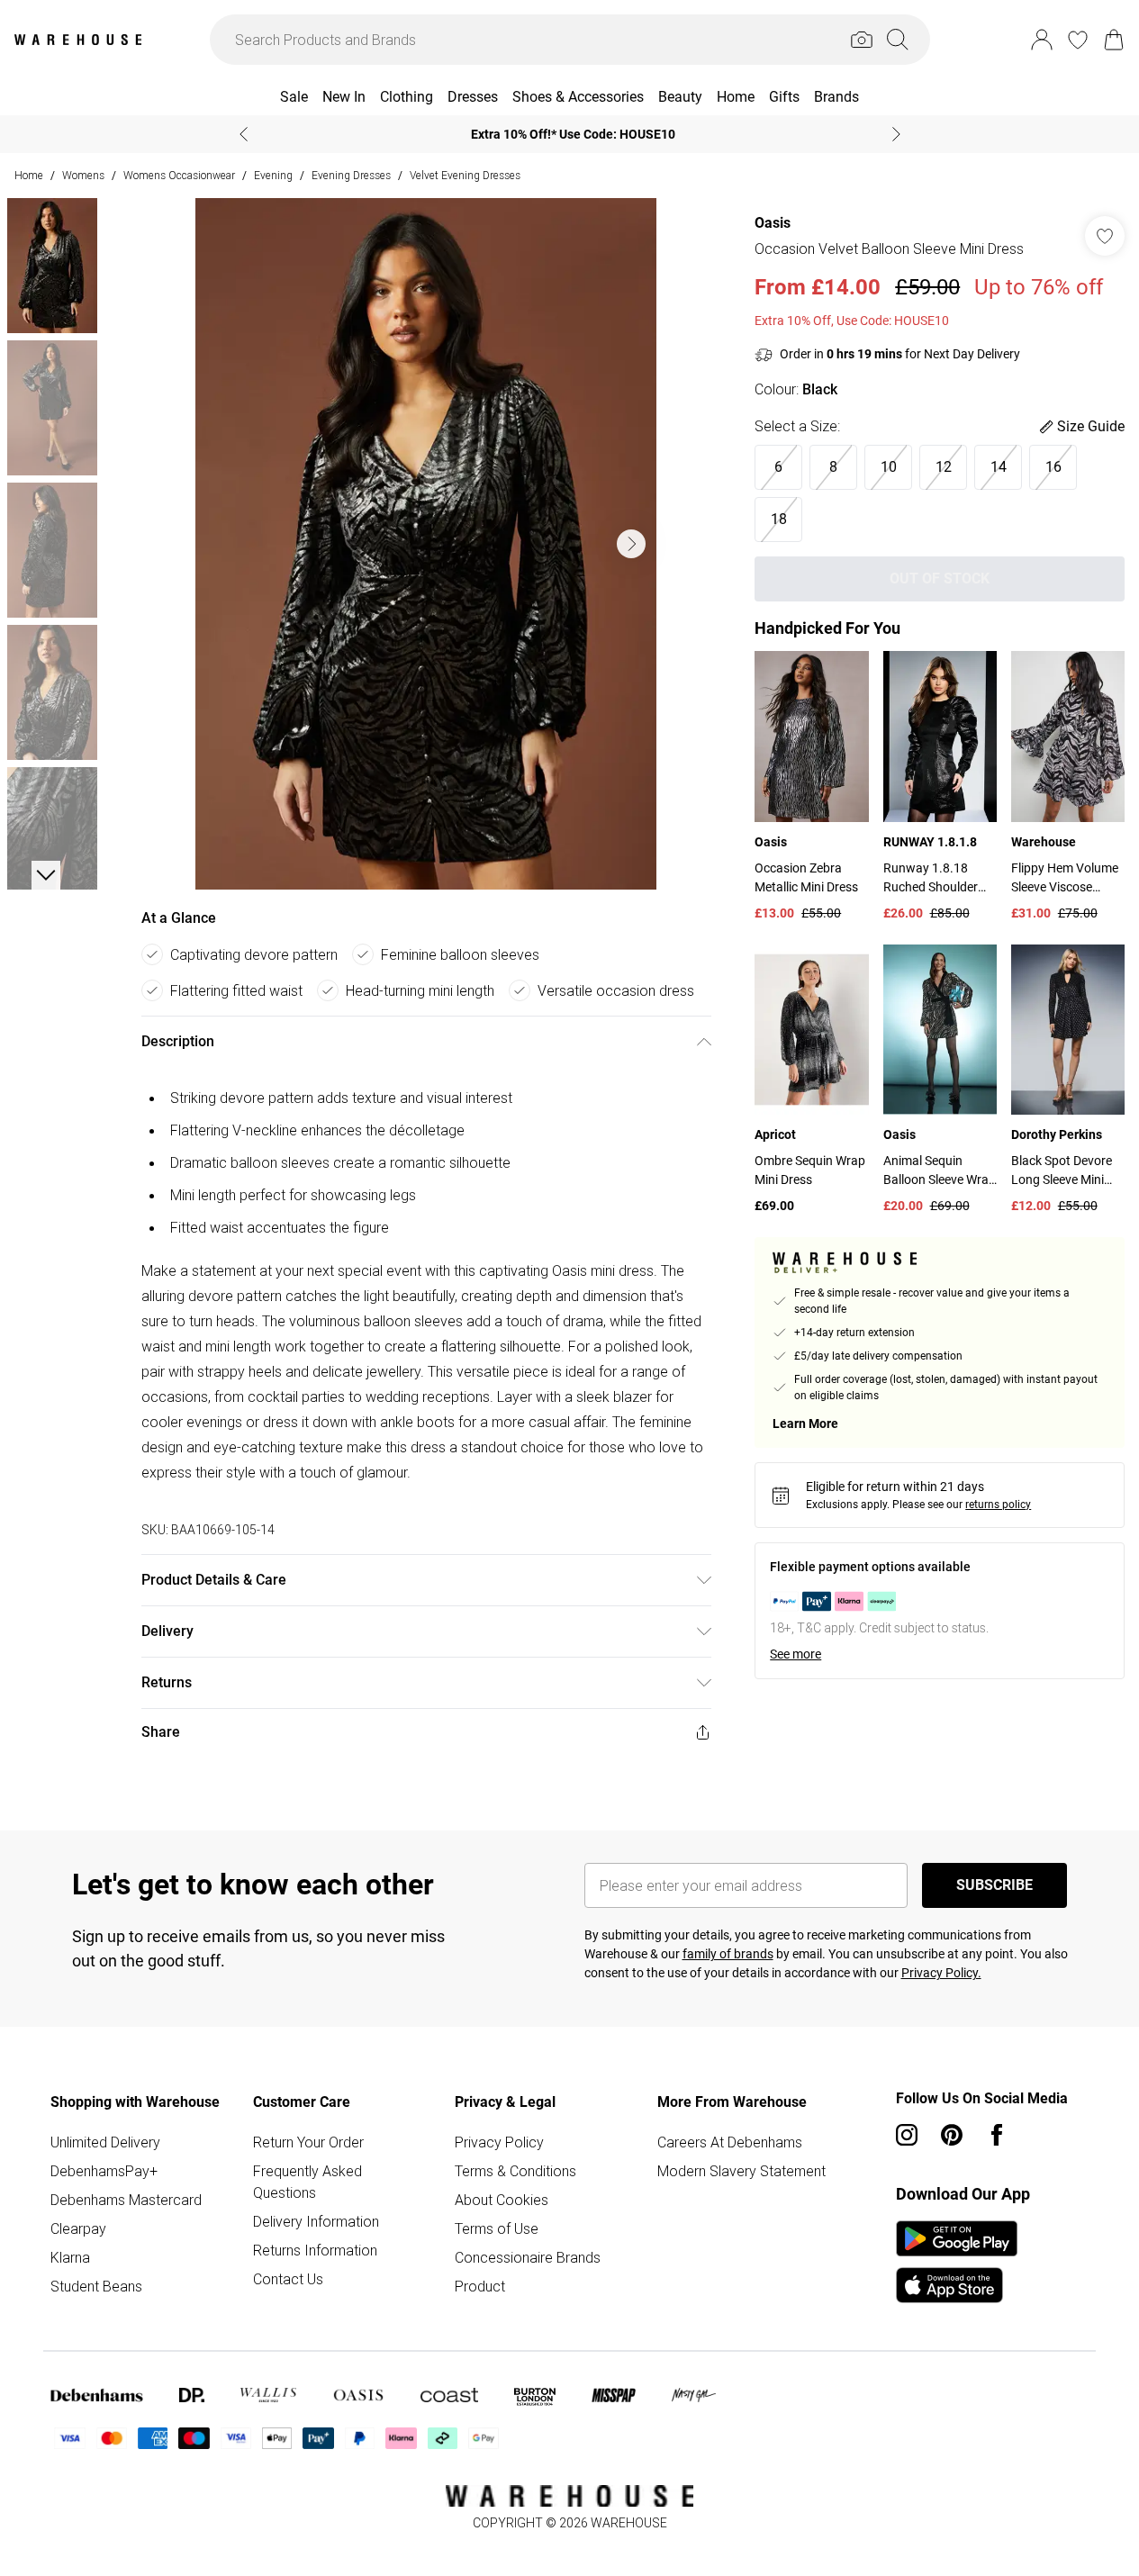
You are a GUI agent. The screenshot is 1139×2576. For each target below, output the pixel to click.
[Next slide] (896, 134)
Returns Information (315, 2250)
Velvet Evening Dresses (465, 175)
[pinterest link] (952, 2135)
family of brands (728, 1954)
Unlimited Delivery (105, 2142)
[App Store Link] (957, 2262)
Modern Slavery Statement (741, 2171)
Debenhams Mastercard (126, 2200)
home (29, 175)
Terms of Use (497, 2228)
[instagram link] (907, 2135)
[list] (426, 544)
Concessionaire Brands (528, 2257)
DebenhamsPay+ (104, 2171)
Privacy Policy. (941, 1973)
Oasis (773, 223)
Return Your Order (308, 2142)
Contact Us (288, 2279)
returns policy (998, 1505)
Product (480, 2286)
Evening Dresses (351, 175)
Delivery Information (316, 2221)
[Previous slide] (244, 134)
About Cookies (502, 2200)
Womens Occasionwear (179, 175)
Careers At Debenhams (730, 2142)
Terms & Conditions (515, 2171)
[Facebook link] (997, 2135)
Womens (83, 175)
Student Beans (96, 2286)
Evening (273, 175)
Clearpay (78, 2228)
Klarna (70, 2257)
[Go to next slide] (631, 544)
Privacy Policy (499, 2142)
